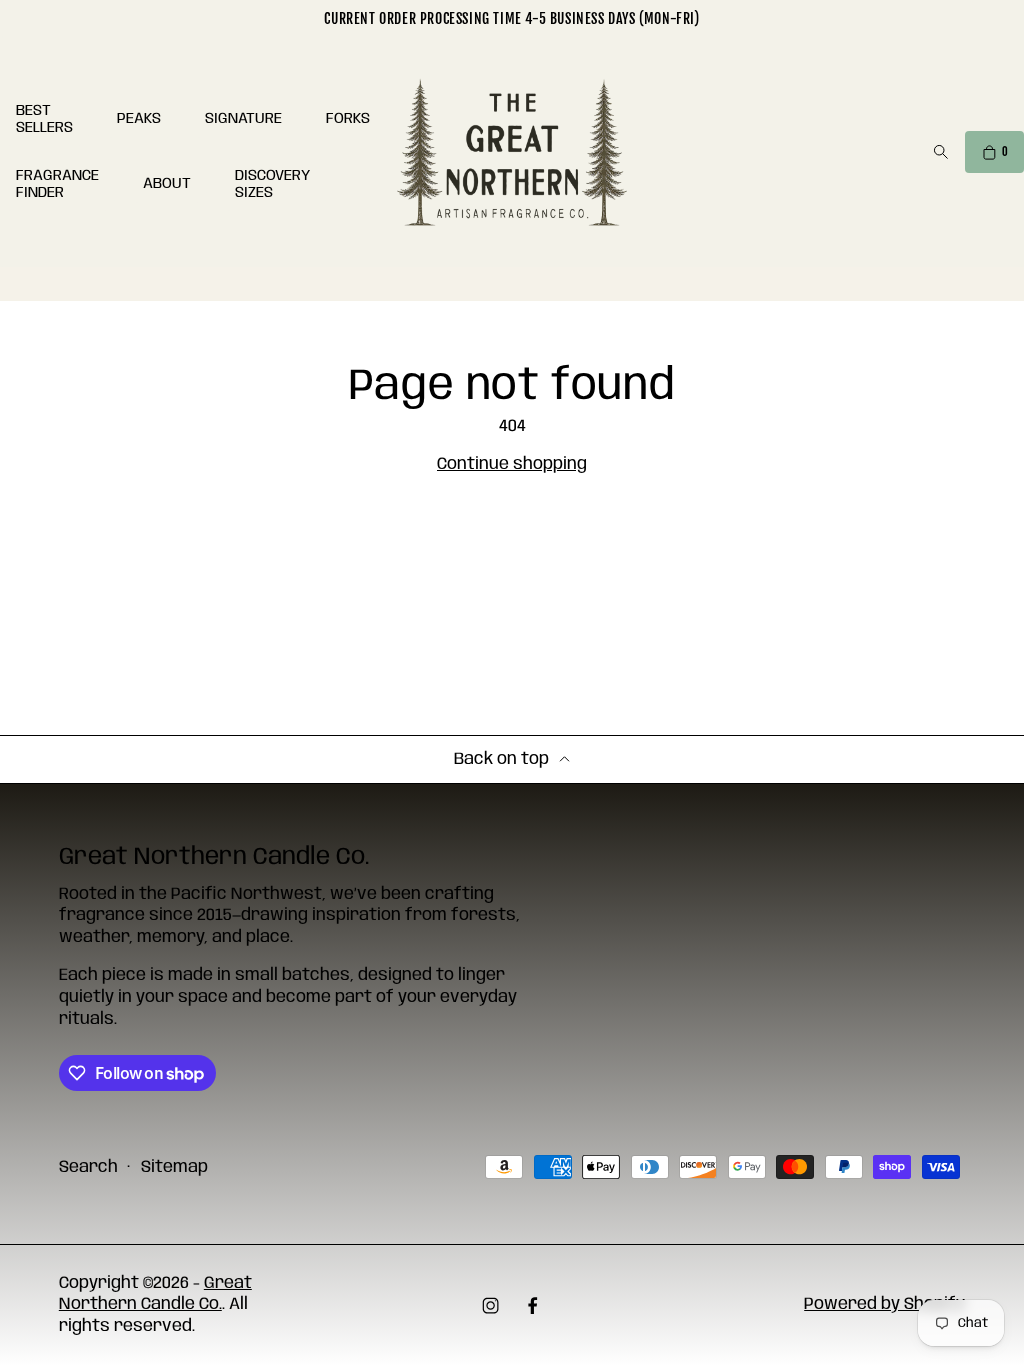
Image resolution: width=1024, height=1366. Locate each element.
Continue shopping (512, 464)
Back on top (501, 759)
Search (88, 1167)
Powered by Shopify (884, 1304)
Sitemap (174, 1167)
